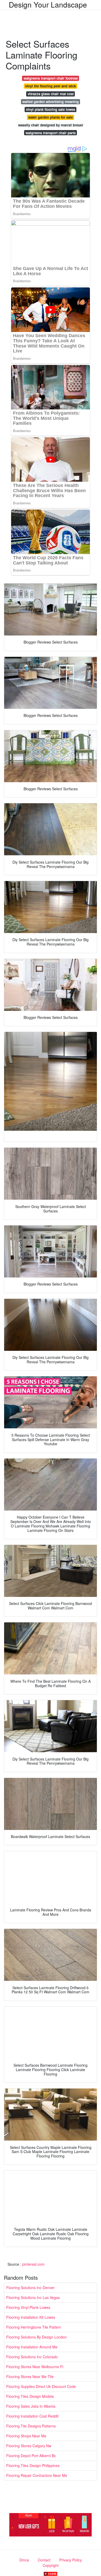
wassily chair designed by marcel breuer (51, 125)
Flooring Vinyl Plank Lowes (28, 2307)
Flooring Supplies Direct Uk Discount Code (41, 2386)
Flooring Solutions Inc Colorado (32, 2357)
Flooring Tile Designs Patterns (31, 2426)
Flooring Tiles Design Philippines (33, 2465)
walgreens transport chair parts (51, 133)
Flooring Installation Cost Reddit (32, 2416)
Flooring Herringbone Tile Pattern (34, 2327)
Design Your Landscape (48, 4)
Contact (44, 2560)
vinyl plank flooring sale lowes (51, 109)
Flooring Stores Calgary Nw (29, 2446)
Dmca (24, 2560)
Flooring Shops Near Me (26, 2436)
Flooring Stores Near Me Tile (30, 2376)
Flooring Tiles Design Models (30, 2396)
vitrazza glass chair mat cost (51, 94)
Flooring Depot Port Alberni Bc (31, 2456)
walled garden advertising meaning (51, 102)
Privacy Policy (71, 2560)
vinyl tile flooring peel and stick (51, 86)
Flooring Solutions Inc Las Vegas (33, 2297)
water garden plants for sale (51, 117)
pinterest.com (33, 2264)
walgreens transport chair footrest (51, 78)
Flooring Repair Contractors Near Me (37, 2475)
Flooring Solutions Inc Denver (30, 2288)
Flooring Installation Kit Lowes (31, 2317)
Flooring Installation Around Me (32, 2347)
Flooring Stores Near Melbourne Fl (35, 2367)
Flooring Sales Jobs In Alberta (31, 2406)
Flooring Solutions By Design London (37, 2337)
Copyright (51, 2565)
